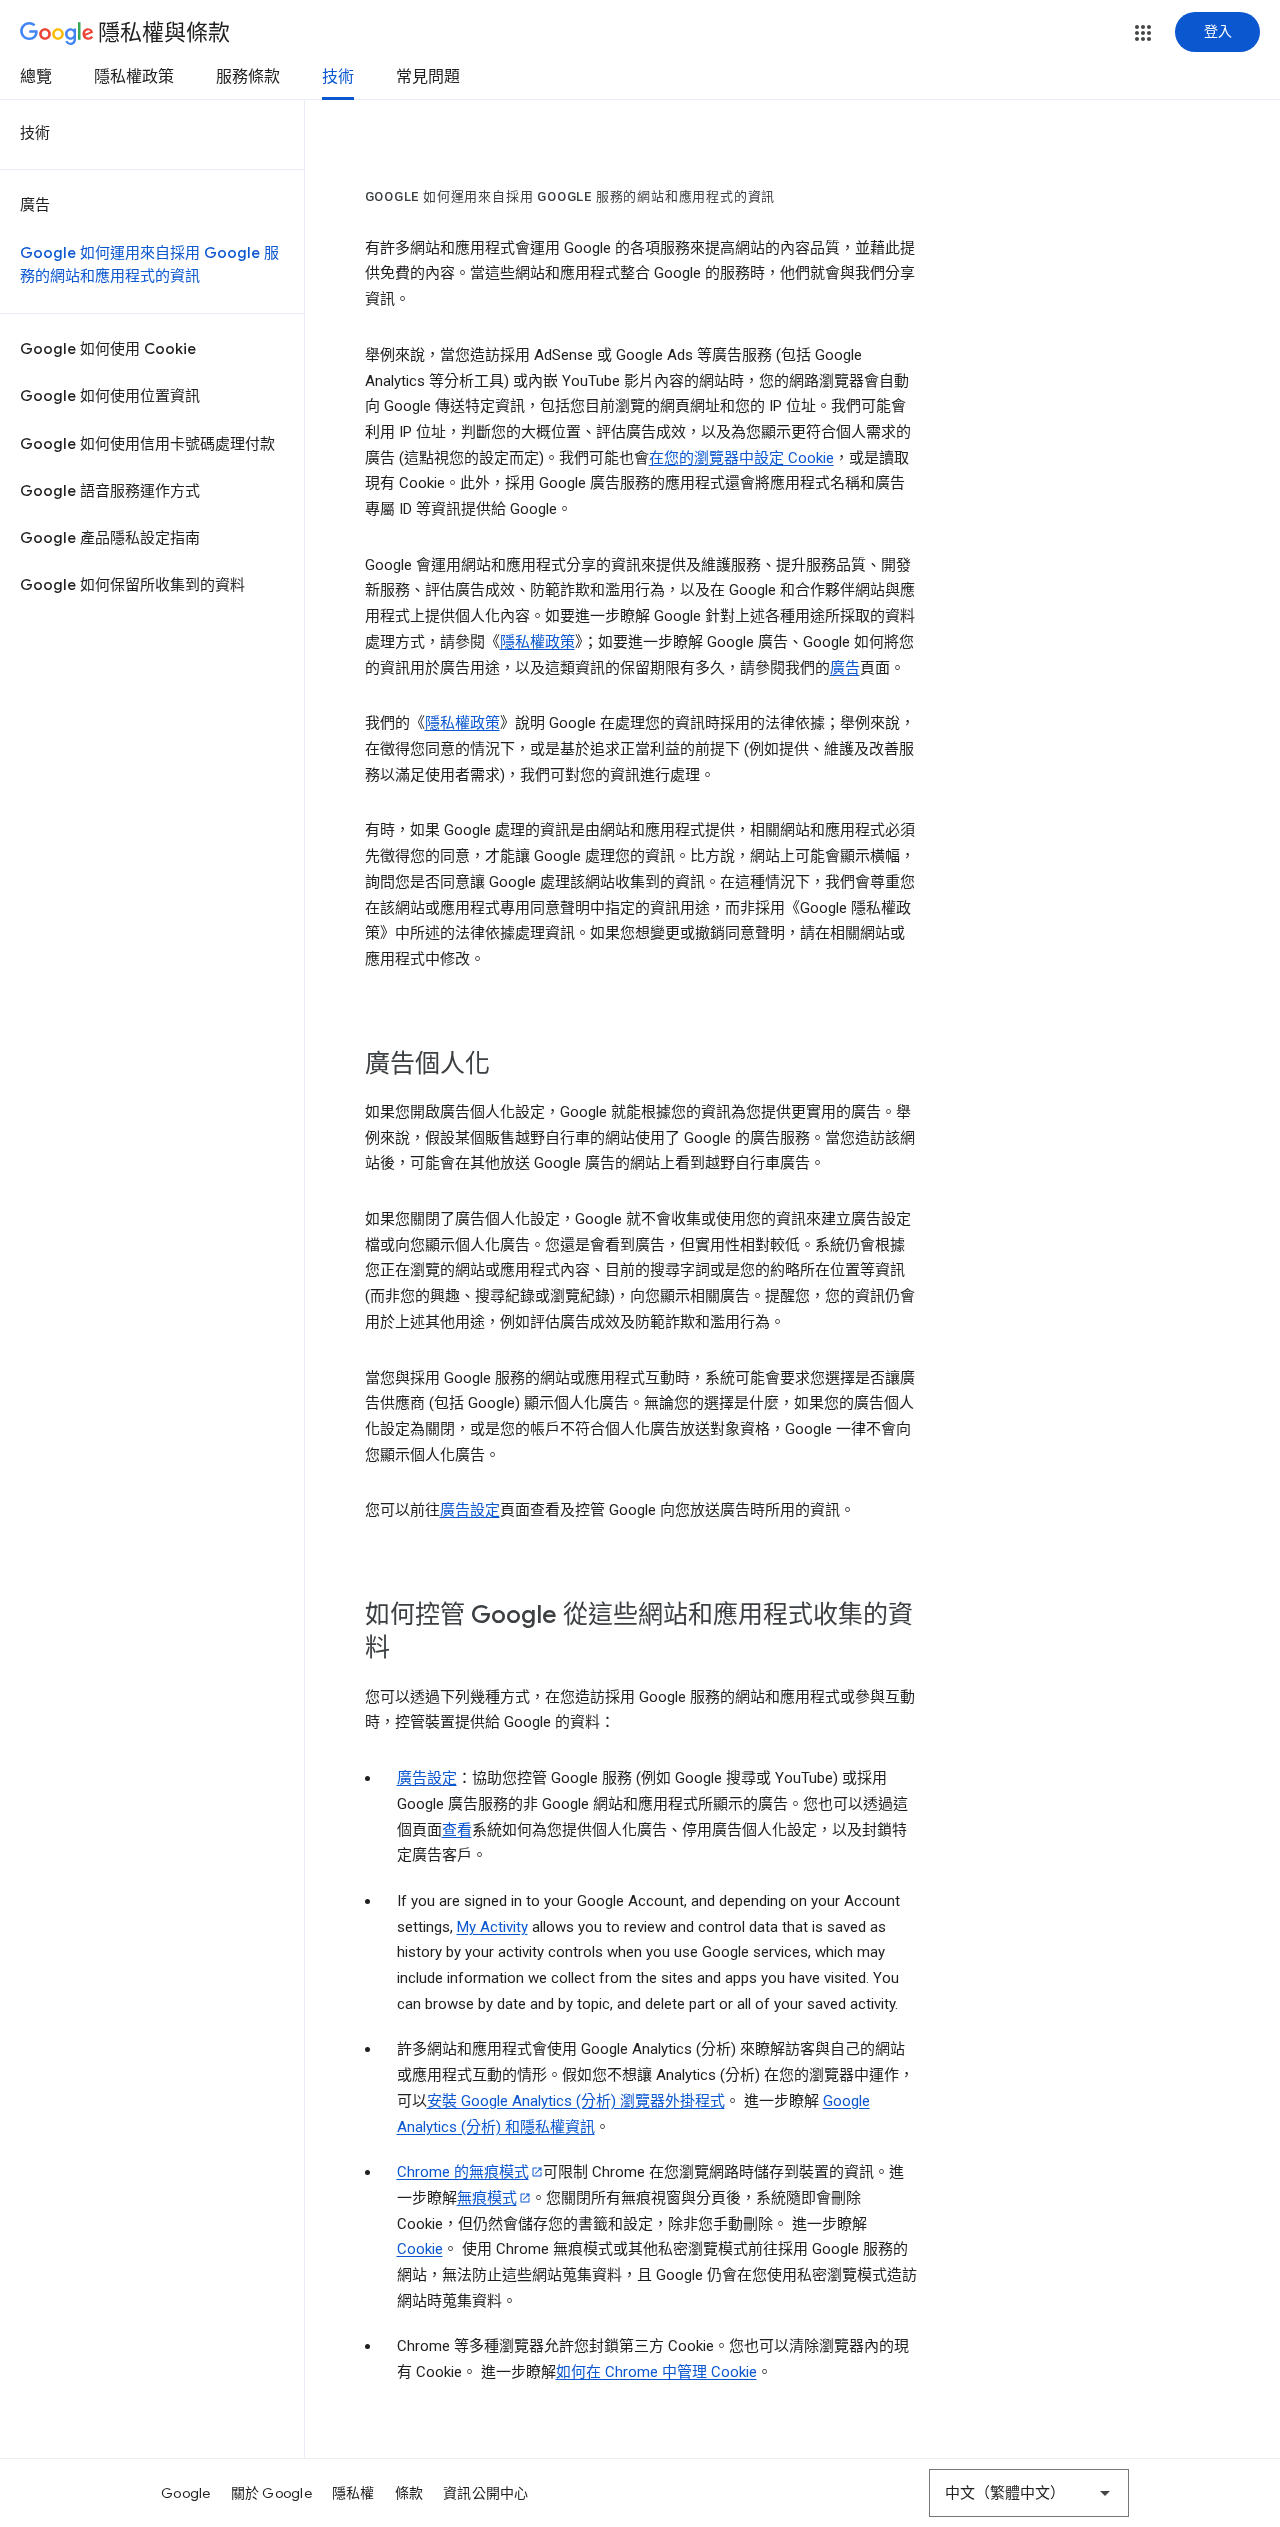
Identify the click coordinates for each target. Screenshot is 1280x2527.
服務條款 (248, 77)
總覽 (36, 77)
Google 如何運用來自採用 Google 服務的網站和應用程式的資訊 (149, 264)
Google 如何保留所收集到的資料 (132, 585)
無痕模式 (487, 2198)
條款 (409, 2493)
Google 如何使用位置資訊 (110, 396)
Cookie (420, 2249)
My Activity (492, 1927)
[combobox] (1029, 2493)
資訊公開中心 (486, 2493)
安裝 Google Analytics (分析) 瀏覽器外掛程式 (576, 2101)
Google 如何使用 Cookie (108, 349)
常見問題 (428, 77)
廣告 (35, 205)
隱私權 (353, 2493)
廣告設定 (470, 1510)
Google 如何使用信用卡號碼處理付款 (147, 444)
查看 (457, 1830)
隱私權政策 (134, 77)
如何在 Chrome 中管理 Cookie (656, 2372)
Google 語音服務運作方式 (110, 491)
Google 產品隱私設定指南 (110, 538)
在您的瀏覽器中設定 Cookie (741, 458)
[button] (1143, 33)
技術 (338, 77)
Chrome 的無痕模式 (463, 2172)
